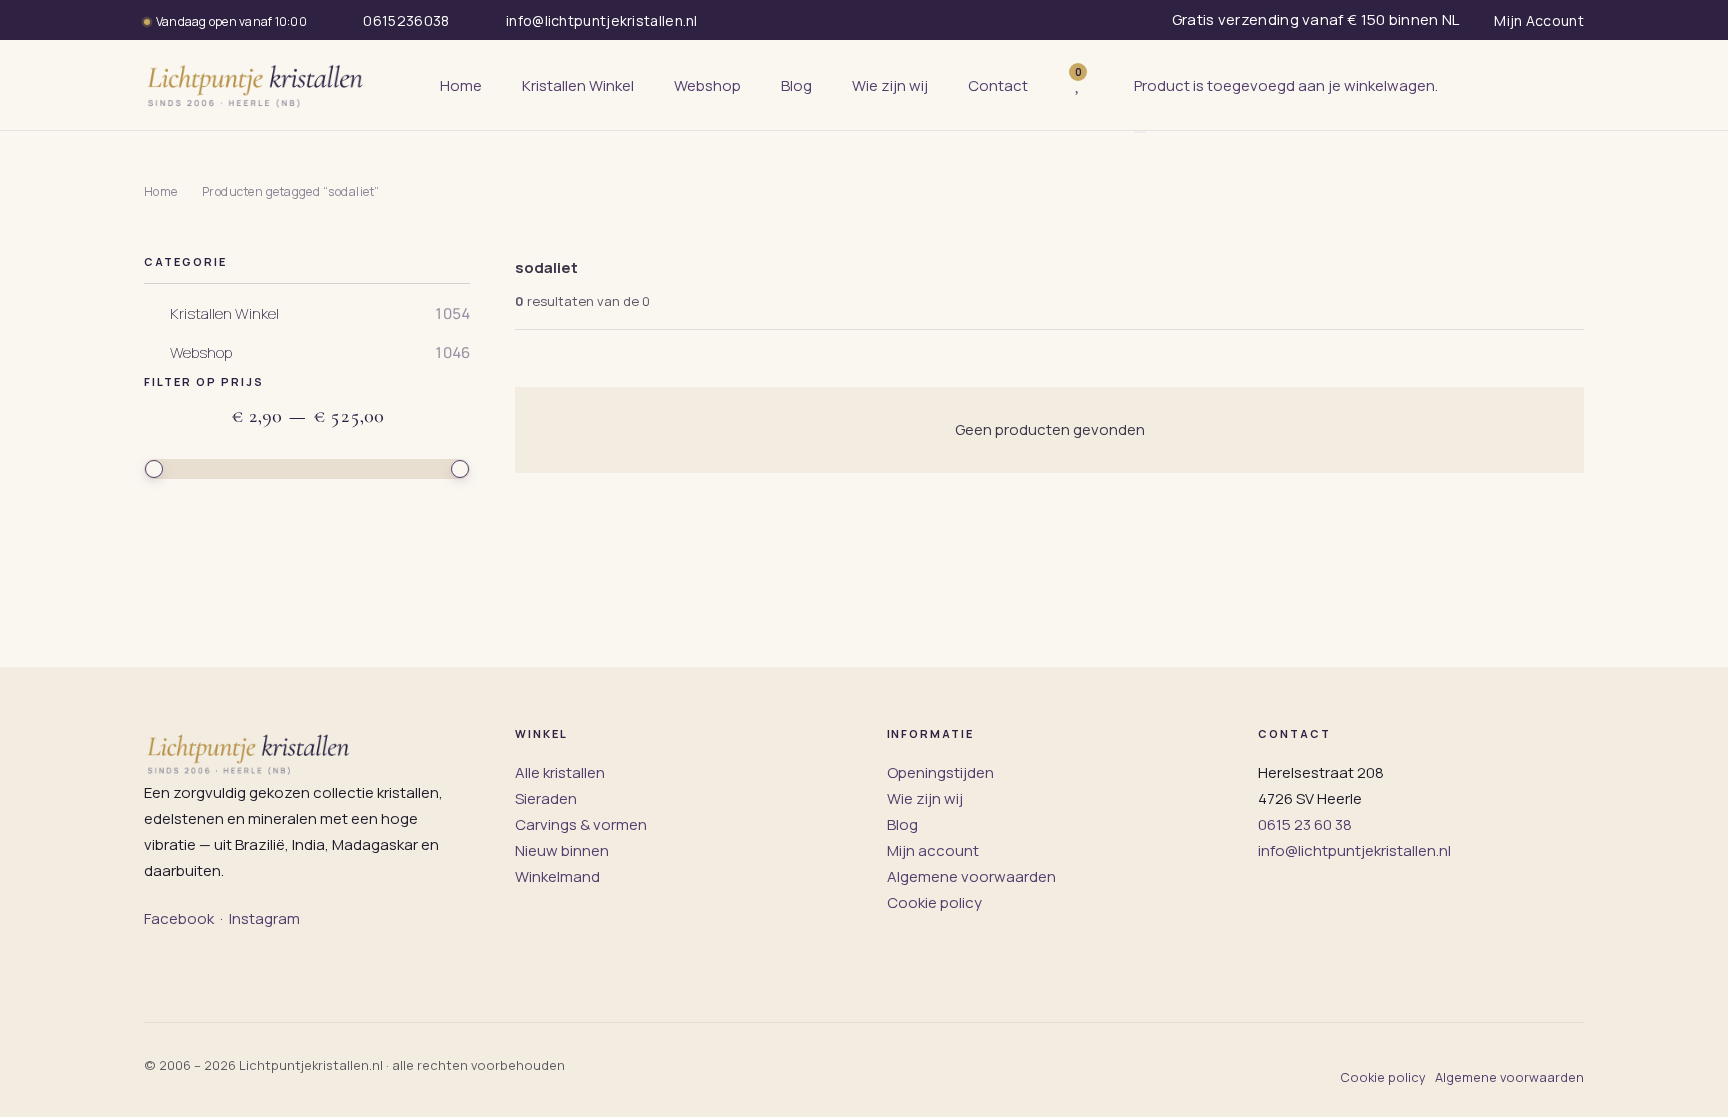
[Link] (1108, 85)
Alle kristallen (560, 772)
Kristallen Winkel (224, 314)
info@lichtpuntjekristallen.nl (1354, 850)
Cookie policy (934, 902)
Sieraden (546, 798)
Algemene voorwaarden (971, 876)
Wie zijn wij (925, 798)
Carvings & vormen (581, 824)
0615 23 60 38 (1305, 824)
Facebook (179, 918)
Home (161, 191)
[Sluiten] (1140, 132)
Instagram (264, 918)
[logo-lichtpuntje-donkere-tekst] (257, 85)
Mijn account (933, 850)
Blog (902, 824)
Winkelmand (557, 876)
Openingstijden (940, 772)
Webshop (201, 353)
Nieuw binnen (562, 850)
